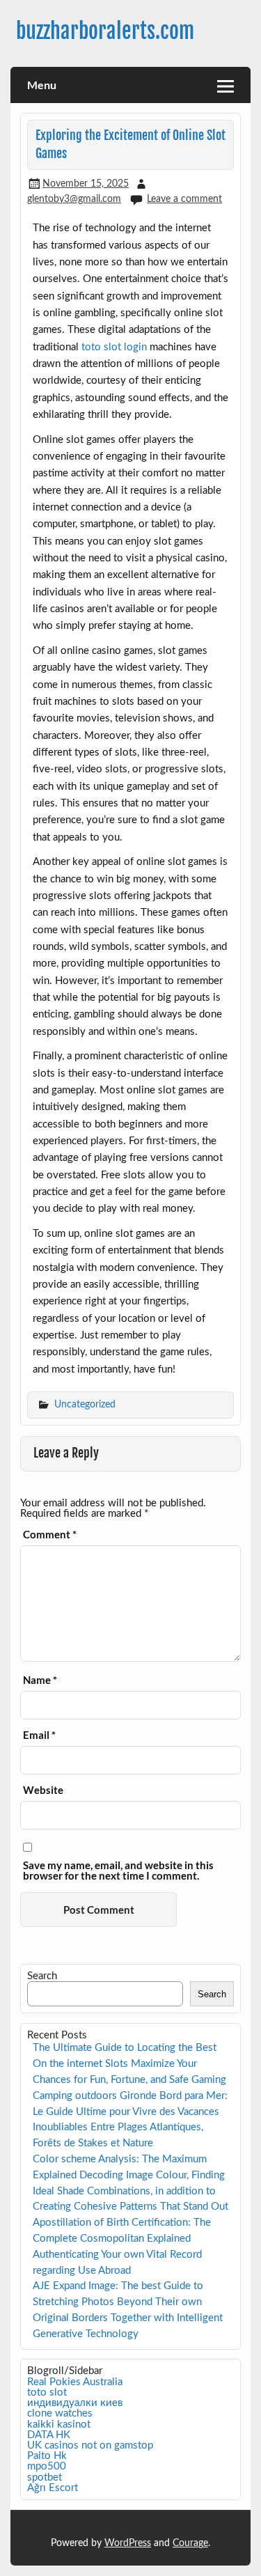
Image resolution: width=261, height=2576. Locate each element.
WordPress (128, 2543)
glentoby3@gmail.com (74, 199)
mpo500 (47, 2466)
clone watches (60, 2413)
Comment (50, 1535)
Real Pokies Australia (75, 2382)
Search (42, 1976)
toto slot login (114, 347)
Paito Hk (47, 2456)
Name (40, 1680)
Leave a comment (184, 199)
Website (43, 1790)
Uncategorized (85, 1404)
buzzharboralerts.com (105, 31)
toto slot (47, 2392)
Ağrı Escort (53, 2488)
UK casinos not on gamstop (90, 2445)
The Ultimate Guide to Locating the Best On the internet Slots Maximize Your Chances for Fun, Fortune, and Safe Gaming (129, 2064)
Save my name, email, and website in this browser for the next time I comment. (118, 1871)
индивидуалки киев (75, 2403)
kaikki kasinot (59, 2425)
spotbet (45, 2477)
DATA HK (49, 2435)
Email (39, 1735)
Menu (42, 85)
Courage (190, 2543)
